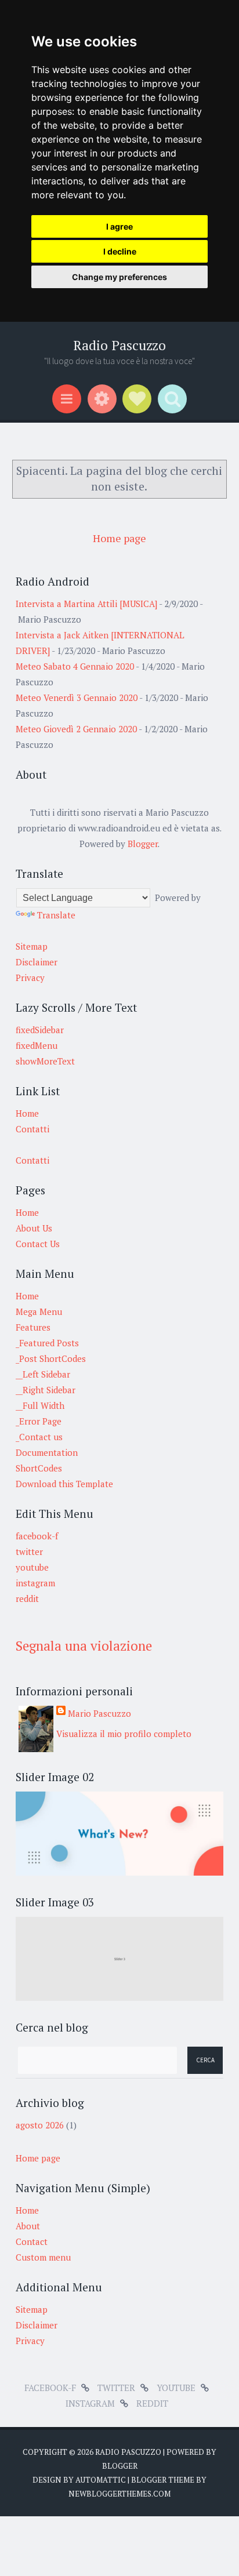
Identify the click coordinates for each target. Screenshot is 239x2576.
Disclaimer (37, 962)
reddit (27, 1598)
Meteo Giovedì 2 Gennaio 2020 (76, 729)
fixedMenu (37, 1045)
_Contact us (39, 1437)
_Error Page (39, 1421)
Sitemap (32, 946)
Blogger (143, 844)
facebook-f (37, 1536)
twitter (29, 1552)
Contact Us (38, 1244)
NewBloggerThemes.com (119, 2494)
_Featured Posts (47, 1343)
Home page (119, 538)
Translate (56, 915)
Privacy (30, 978)
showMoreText (45, 1061)
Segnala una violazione (84, 1646)
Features (33, 1327)
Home (27, 1113)
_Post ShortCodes (51, 1358)
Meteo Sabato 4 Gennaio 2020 (75, 666)
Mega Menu (39, 1311)
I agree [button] (119, 226)
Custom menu (43, 2257)
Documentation (47, 1452)
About (28, 2226)
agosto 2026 (40, 2125)
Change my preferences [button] (119, 277)
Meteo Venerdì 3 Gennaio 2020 (77, 697)
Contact (32, 2241)
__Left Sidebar (43, 1374)
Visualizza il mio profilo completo (124, 1734)
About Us (34, 1228)
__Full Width (40, 1405)
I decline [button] (120, 251)
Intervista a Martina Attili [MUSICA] (86, 604)
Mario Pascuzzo (99, 1713)
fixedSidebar (40, 1030)
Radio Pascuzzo (119, 345)
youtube (32, 1567)
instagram (35, 1583)
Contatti (32, 1129)
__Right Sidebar (46, 1390)
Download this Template (64, 1484)
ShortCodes (39, 1468)
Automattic (101, 2480)
